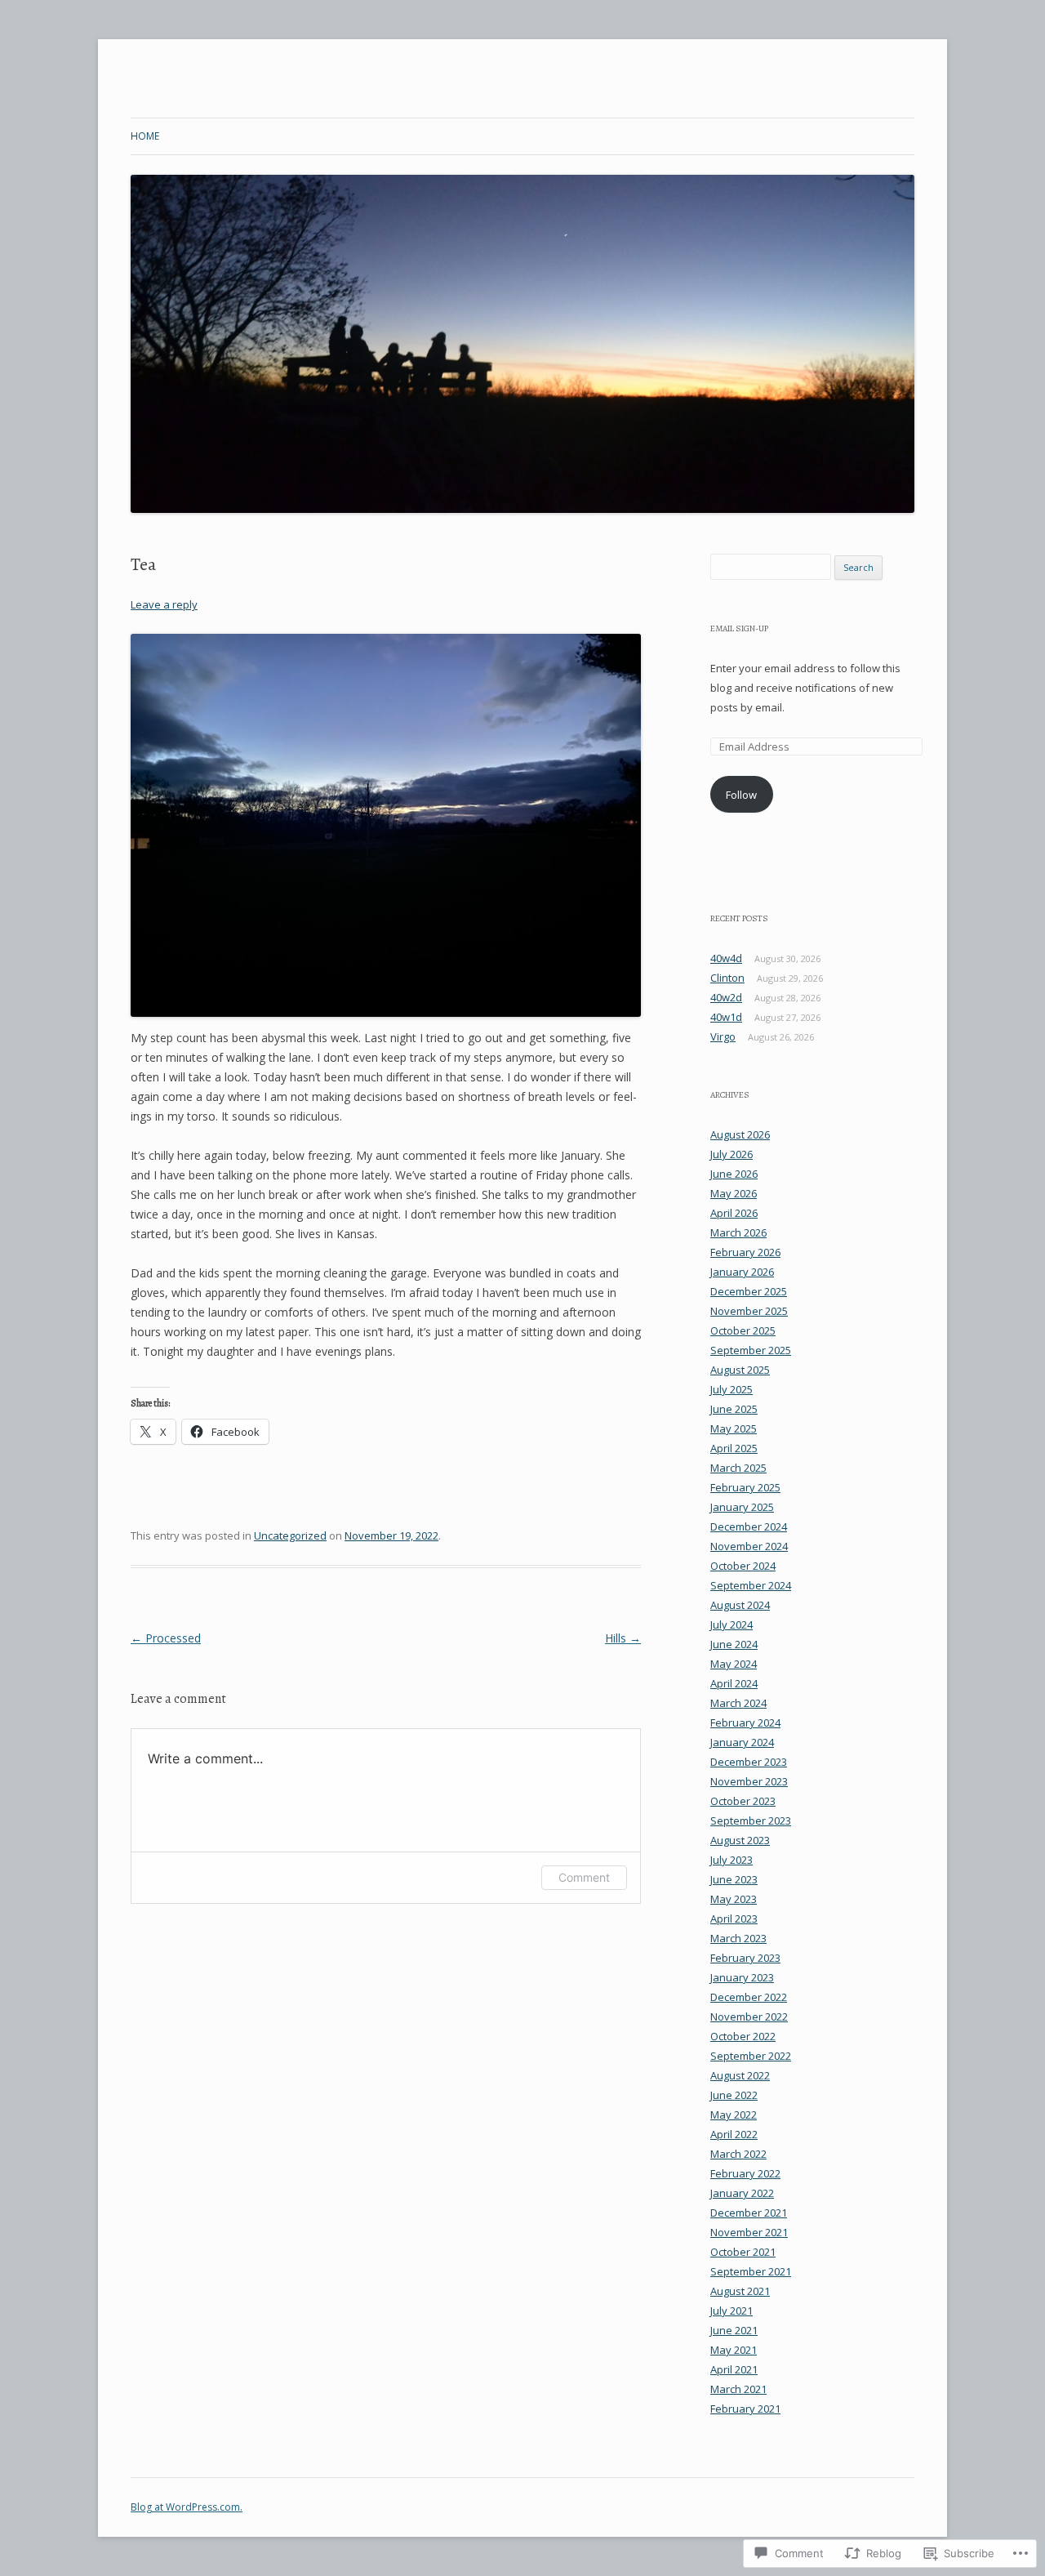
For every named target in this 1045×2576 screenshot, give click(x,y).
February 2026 (745, 1252)
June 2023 (734, 1879)
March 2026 (738, 1232)
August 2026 (740, 1134)
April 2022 (734, 2134)
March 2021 (738, 2389)
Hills (623, 1638)
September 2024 (751, 1585)
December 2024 (749, 1526)
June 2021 (734, 2330)
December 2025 (749, 1291)
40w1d (726, 1017)
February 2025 (745, 1487)
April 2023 (734, 1919)
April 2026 (734, 1213)
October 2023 (743, 1801)
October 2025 (743, 1330)
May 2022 (734, 2115)
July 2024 (731, 1624)
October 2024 (743, 1566)
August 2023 (740, 1840)
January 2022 (742, 2193)
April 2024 (734, 1683)
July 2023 (731, 1860)
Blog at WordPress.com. (187, 2507)
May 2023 (734, 1899)
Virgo (723, 1036)
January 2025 (742, 1507)
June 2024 (734, 1644)
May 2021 (734, 2350)
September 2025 (751, 1350)
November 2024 (749, 1546)
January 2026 (742, 1272)
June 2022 (734, 2095)
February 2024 (745, 1723)
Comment (584, 1877)
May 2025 (734, 1428)
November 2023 (749, 1781)
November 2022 (749, 2017)
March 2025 (738, 1468)
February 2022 (745, 2173)
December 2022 (749, 1997)
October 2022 (743, 2036)
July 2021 (731, 2311)
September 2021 (751, 2271)
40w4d (726, 958)
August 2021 (740, 2291)
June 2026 (734, 1174)
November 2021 (749, 2232)
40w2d (726, 997)
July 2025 (731, 1389)
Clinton (727, 978)
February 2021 (745, 2409)
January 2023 (742, 1977)
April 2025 (734, 1448)
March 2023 (738, 1938)
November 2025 (749, 1311)
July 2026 (731, 1154)
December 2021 (749, 2213)
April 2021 (734, 2369)
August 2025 (740, 1370)
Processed (166, 1638)
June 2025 (734, 1409)
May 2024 (734, 1664)
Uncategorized (290, 1535)
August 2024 (740, 1605)
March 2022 (738, 2154)
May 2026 (734, 1193)
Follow (741, 795)
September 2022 (751, 2056)
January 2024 (742, 1742)
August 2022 (740, 2075)
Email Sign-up (739, 628)
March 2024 (738, 1703)
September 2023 (751, 1821)
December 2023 (749, 1762)
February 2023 (745, 1958)
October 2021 (743, 2252)
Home (145, 136)
